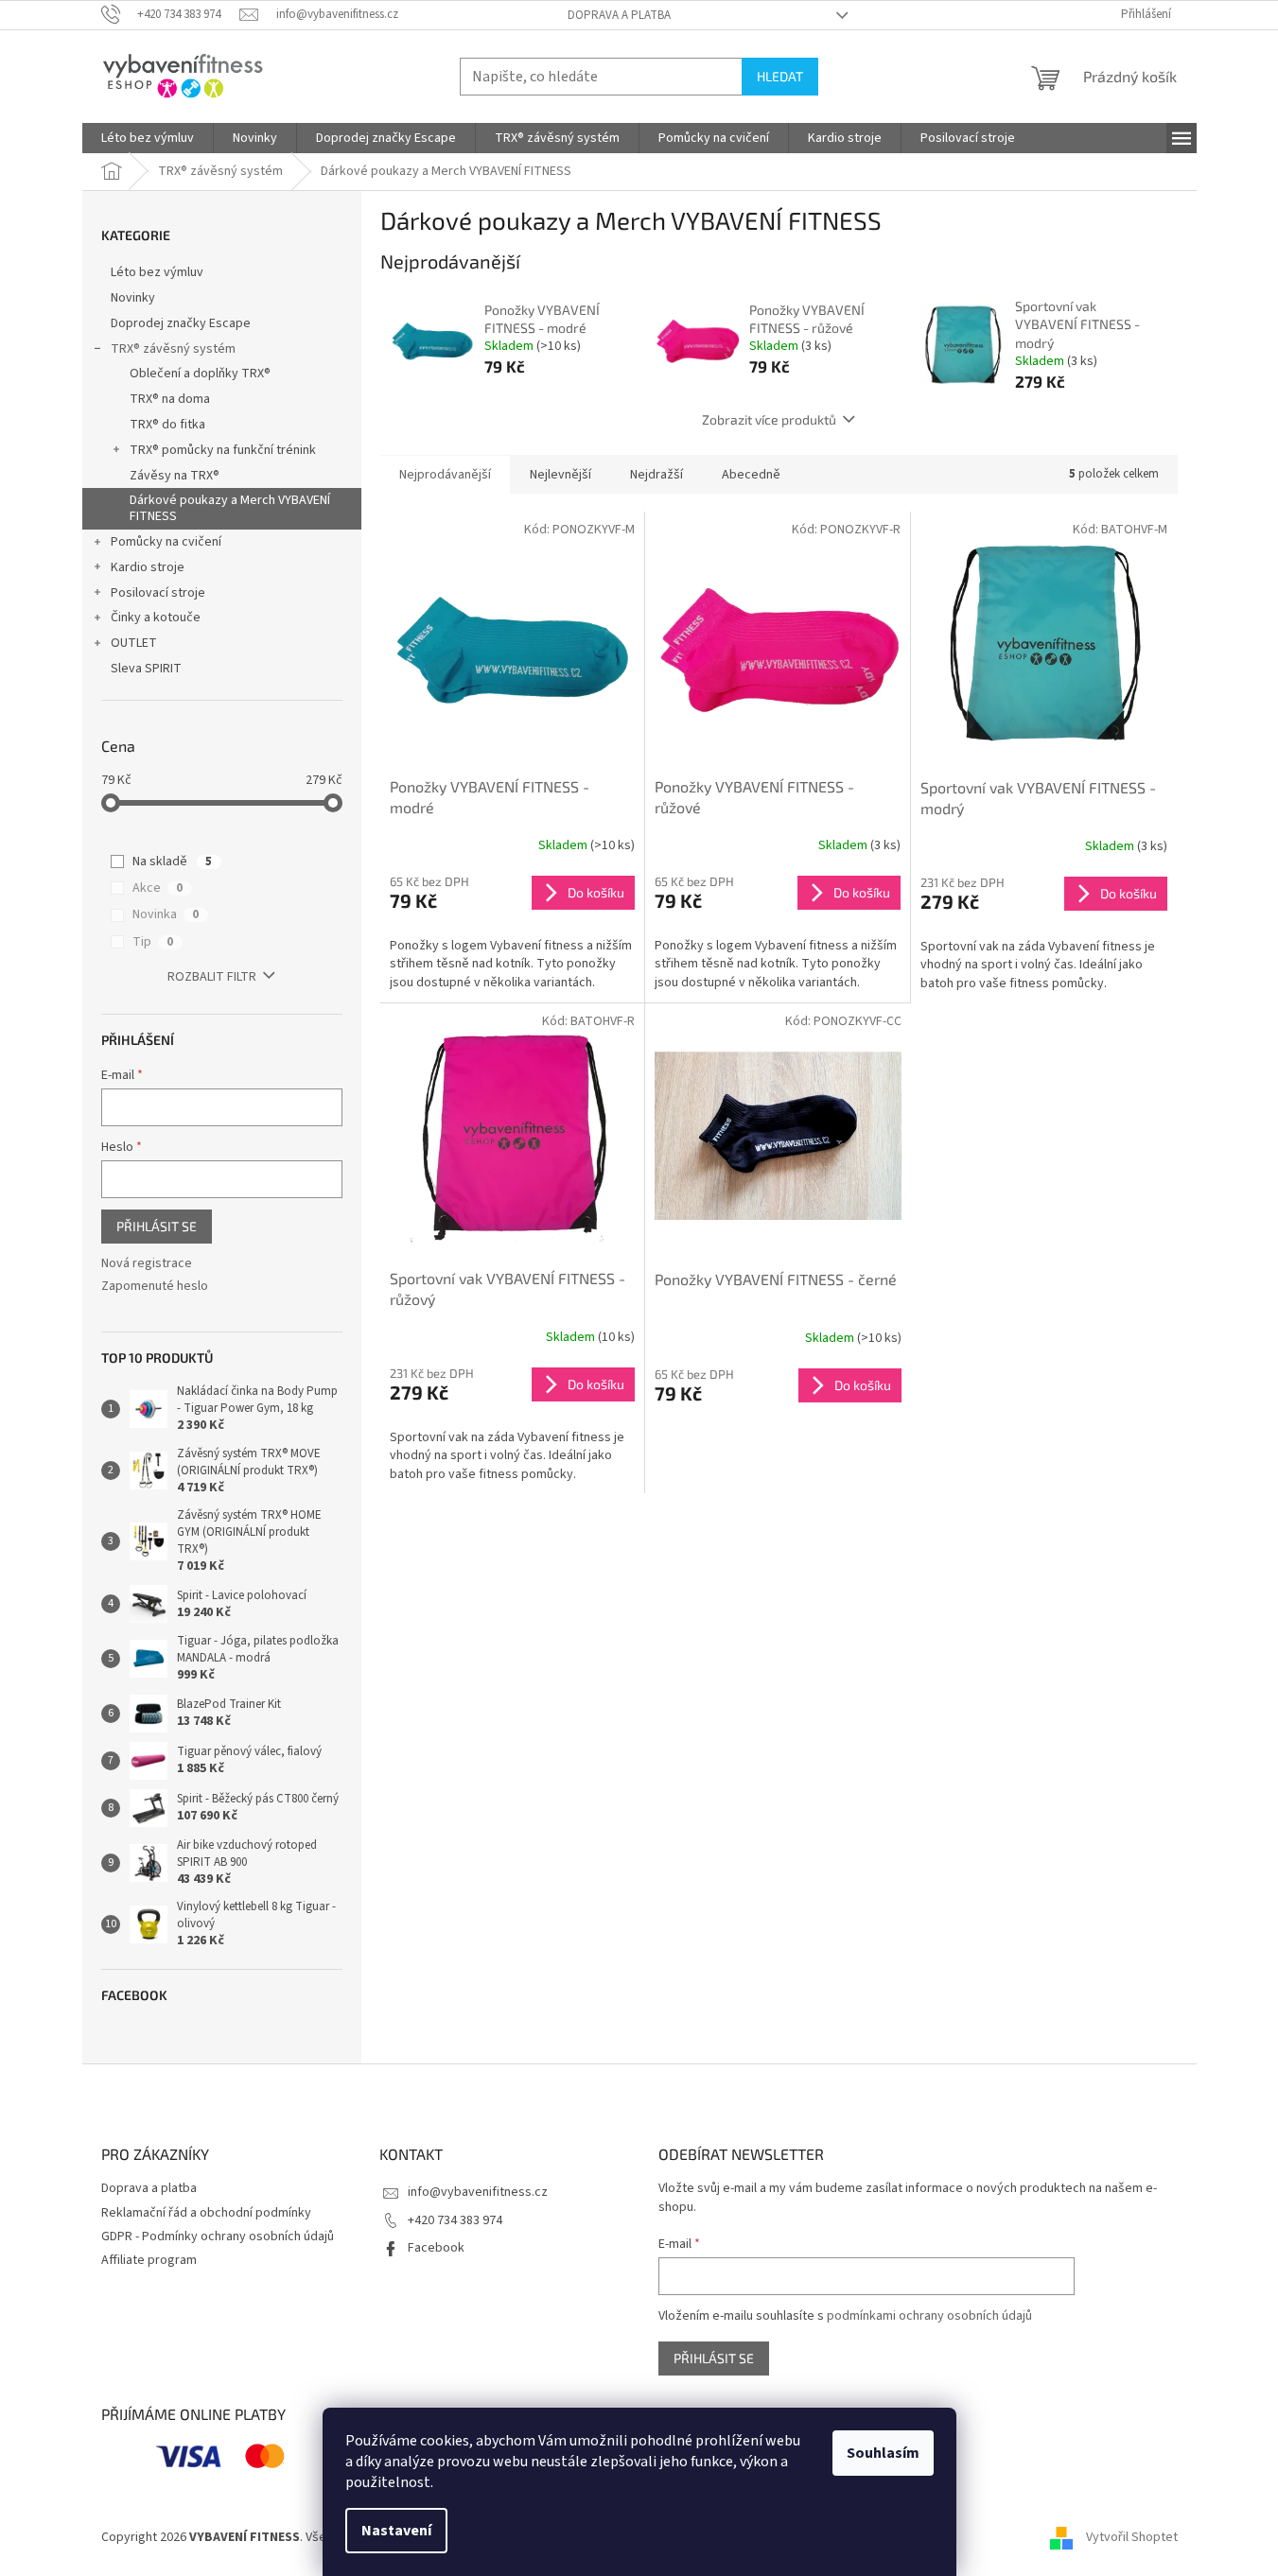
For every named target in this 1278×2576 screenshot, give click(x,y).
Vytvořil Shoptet (1132, 2537)
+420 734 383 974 (455, 2220)
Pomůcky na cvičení (166, 542)
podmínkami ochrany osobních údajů (929, 2316)
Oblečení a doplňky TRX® (200, 374)
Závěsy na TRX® (175, 476)
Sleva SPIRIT (146, 669)
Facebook (436, 2248)
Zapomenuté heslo (155, 1287)
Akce (158, 888)
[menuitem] (148, 138)
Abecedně (751, 475)
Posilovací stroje (158, 593)
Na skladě (172, 862)
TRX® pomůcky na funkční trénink (223, 450)
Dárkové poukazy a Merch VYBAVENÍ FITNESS (230, 508)
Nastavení (396, 2531)
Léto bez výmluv (157, 272)
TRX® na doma (170, 399)
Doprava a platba (619, 15)
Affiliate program (149, 2260)
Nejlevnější (560, 475)
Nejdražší (657, 475)
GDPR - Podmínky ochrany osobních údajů (218, 2237)
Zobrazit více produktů (769, 419)
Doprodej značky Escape (181, 323)
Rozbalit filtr (212, 977)
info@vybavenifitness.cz (478, 2192)
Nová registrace (147, 1264)
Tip (153, 942)
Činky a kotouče (156, 618)
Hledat (780, 76)
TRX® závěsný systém (173, 349)
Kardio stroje (148, 567)
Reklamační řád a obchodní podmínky (206, 2213)
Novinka (166, 914)
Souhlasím (883, 2453)
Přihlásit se (157, 1226)
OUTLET (134, 643)
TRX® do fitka (167, 425)
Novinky (133, 298)
